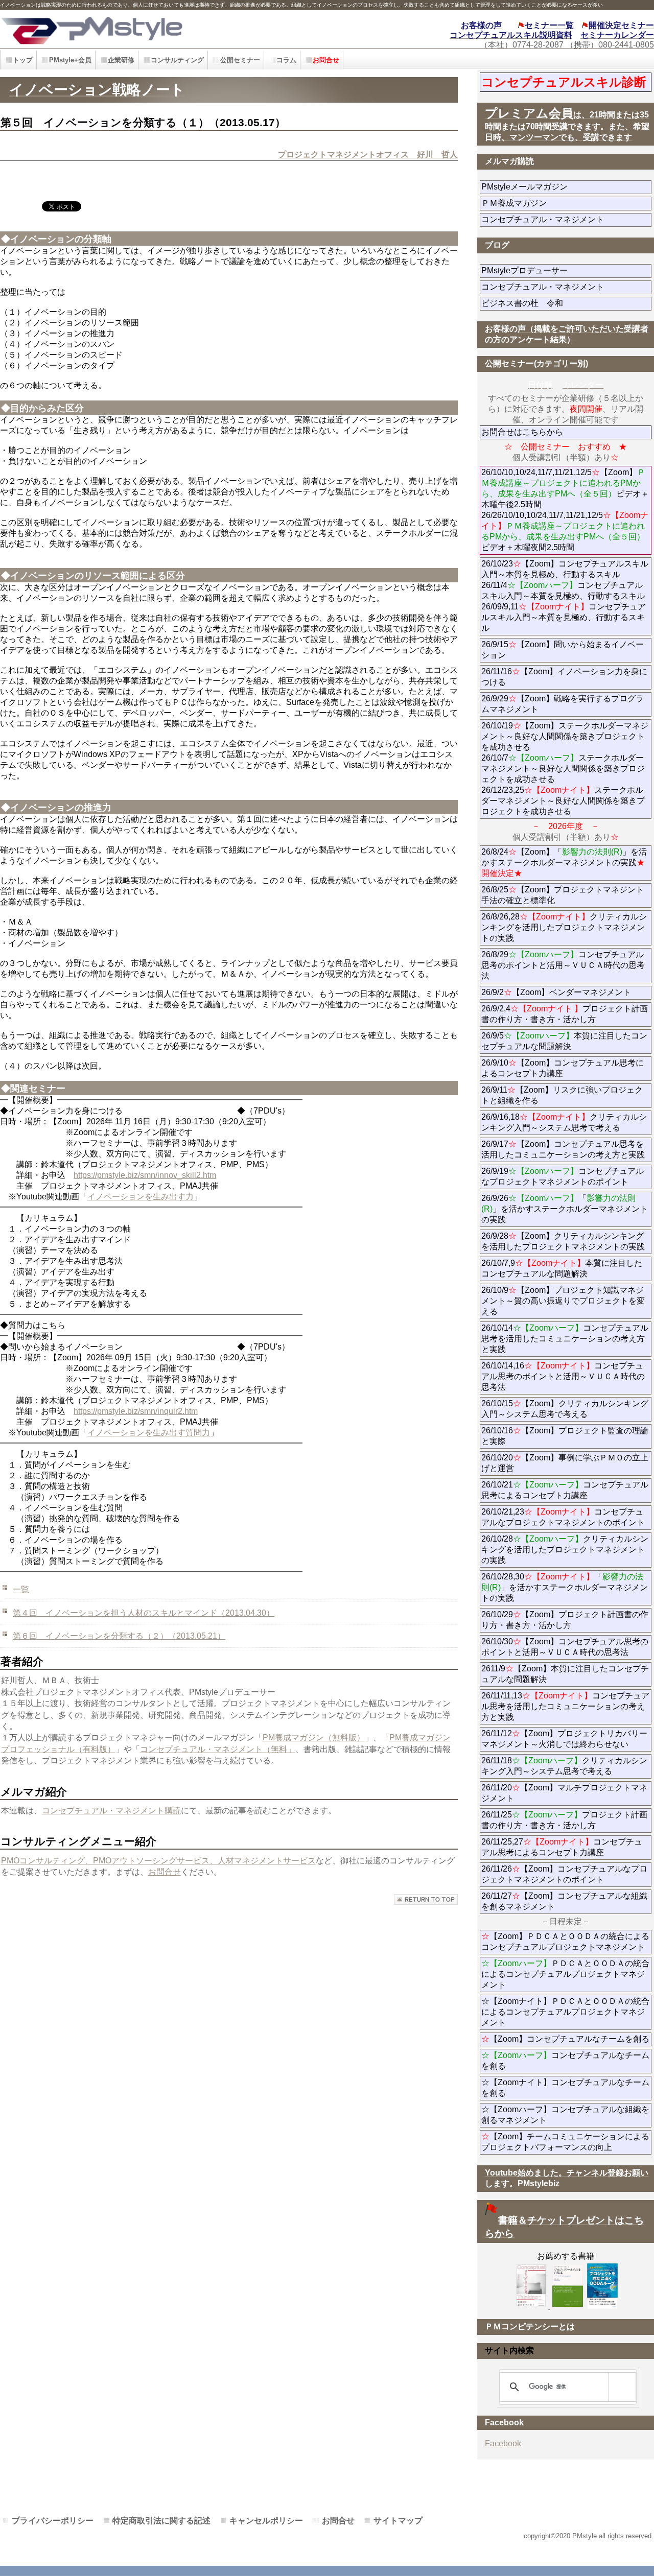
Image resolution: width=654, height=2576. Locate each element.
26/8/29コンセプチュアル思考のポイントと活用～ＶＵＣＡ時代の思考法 (563, 965)
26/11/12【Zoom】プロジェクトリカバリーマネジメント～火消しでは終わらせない (566, 1739)
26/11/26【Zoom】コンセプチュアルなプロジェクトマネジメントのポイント (564, 1874)
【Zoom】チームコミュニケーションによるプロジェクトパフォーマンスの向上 (565, 2142)
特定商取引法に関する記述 (161, 2521)
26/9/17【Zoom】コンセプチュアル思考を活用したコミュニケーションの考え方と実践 (563, 1149)
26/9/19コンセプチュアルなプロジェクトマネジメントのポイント (563, 1176)
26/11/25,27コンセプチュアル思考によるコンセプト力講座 (562, 1847)
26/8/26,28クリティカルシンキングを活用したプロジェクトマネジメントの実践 (564, 927)
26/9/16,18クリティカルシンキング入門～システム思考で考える (564, 1122)
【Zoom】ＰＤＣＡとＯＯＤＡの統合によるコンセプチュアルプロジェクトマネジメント (565, 1942)
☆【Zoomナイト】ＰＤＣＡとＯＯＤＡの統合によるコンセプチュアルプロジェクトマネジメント (565, 2012)
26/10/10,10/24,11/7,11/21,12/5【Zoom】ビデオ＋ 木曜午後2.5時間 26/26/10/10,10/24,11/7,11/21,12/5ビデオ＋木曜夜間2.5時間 (566, 510)
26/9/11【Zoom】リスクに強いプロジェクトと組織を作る (562, 1095)
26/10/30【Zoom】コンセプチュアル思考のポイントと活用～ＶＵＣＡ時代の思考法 (565, 1647)
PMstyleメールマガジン (561, 187)
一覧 (21, 1589)
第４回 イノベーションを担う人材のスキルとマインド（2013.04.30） (144, 1613)
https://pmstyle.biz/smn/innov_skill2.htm (145, 1175)
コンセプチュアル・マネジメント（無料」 (218, 1749)
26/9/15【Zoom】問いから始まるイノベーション (563, 650)
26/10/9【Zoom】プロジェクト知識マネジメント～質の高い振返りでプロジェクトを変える (563, 1301)
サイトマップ (398, 2521)
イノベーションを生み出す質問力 (149, 1433)
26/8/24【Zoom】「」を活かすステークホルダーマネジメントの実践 (564, 862)
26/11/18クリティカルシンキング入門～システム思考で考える (564, 1766)
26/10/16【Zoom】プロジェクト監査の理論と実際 (565, 1436)
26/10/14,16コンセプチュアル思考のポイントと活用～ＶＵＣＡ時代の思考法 (563, 1376)
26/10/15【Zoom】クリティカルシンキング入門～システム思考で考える (565, 1409)
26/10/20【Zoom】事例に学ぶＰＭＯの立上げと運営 (565, 1463)
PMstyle (147, 29)
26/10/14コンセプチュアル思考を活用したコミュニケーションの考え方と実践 (565, 1339)
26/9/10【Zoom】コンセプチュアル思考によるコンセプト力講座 (563, 1068)
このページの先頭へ (426, 1899)
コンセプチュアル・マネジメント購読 (111, 1811)
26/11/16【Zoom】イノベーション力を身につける (564, 677)
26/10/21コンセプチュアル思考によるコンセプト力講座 (565, 1490)
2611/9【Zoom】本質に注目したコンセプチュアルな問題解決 (565, 1674)
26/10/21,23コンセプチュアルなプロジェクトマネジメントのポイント (563, 1517)
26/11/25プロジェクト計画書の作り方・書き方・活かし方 (564, 1820)
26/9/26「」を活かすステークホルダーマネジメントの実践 (565, 1209)
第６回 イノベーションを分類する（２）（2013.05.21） (119, 1636)
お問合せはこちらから (522, 432)
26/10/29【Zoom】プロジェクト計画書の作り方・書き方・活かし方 (565, 1620)
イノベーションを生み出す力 (141, 1197)
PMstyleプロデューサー (561, 270)
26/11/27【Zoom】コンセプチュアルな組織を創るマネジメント (564, 1901)
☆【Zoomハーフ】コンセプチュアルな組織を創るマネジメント (565, 2115)
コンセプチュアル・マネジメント (566, 219)
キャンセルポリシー (266, 2521)
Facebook (503, 2443)
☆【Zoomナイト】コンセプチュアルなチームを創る (565, 2088)
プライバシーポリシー (53, 2521)
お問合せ (165, 1872)
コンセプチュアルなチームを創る (565, 2061)
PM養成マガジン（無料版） (314, 1738)
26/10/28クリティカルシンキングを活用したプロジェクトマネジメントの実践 (565, 1550)
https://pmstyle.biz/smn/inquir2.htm (136, 1411)
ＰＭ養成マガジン (566, 203)
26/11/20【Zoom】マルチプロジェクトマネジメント (564, 1793)
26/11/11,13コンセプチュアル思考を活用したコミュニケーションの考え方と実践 (565, 1706)
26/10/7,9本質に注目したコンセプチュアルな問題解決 (562, 1268)
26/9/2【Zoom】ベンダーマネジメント (566, 992)
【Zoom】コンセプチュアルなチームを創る (565, 2039)
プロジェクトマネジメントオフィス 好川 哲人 (368, 155)
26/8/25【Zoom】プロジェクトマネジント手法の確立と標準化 (563, 895)
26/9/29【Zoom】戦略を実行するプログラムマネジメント (563, 704)
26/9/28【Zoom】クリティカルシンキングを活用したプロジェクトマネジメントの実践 (563, 1241)
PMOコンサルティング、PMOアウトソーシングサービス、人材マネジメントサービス (158, 1861)
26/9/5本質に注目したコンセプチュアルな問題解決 (564, 1041)
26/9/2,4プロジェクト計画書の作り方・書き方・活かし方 (565, 1014)
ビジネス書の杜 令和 (539, 303)
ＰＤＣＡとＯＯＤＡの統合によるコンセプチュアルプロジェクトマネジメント (565, 1974)
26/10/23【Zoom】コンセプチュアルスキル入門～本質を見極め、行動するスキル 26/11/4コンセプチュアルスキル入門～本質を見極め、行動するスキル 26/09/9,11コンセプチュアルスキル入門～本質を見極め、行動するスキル (565, 596)
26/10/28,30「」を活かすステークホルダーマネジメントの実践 (565, 1587)
